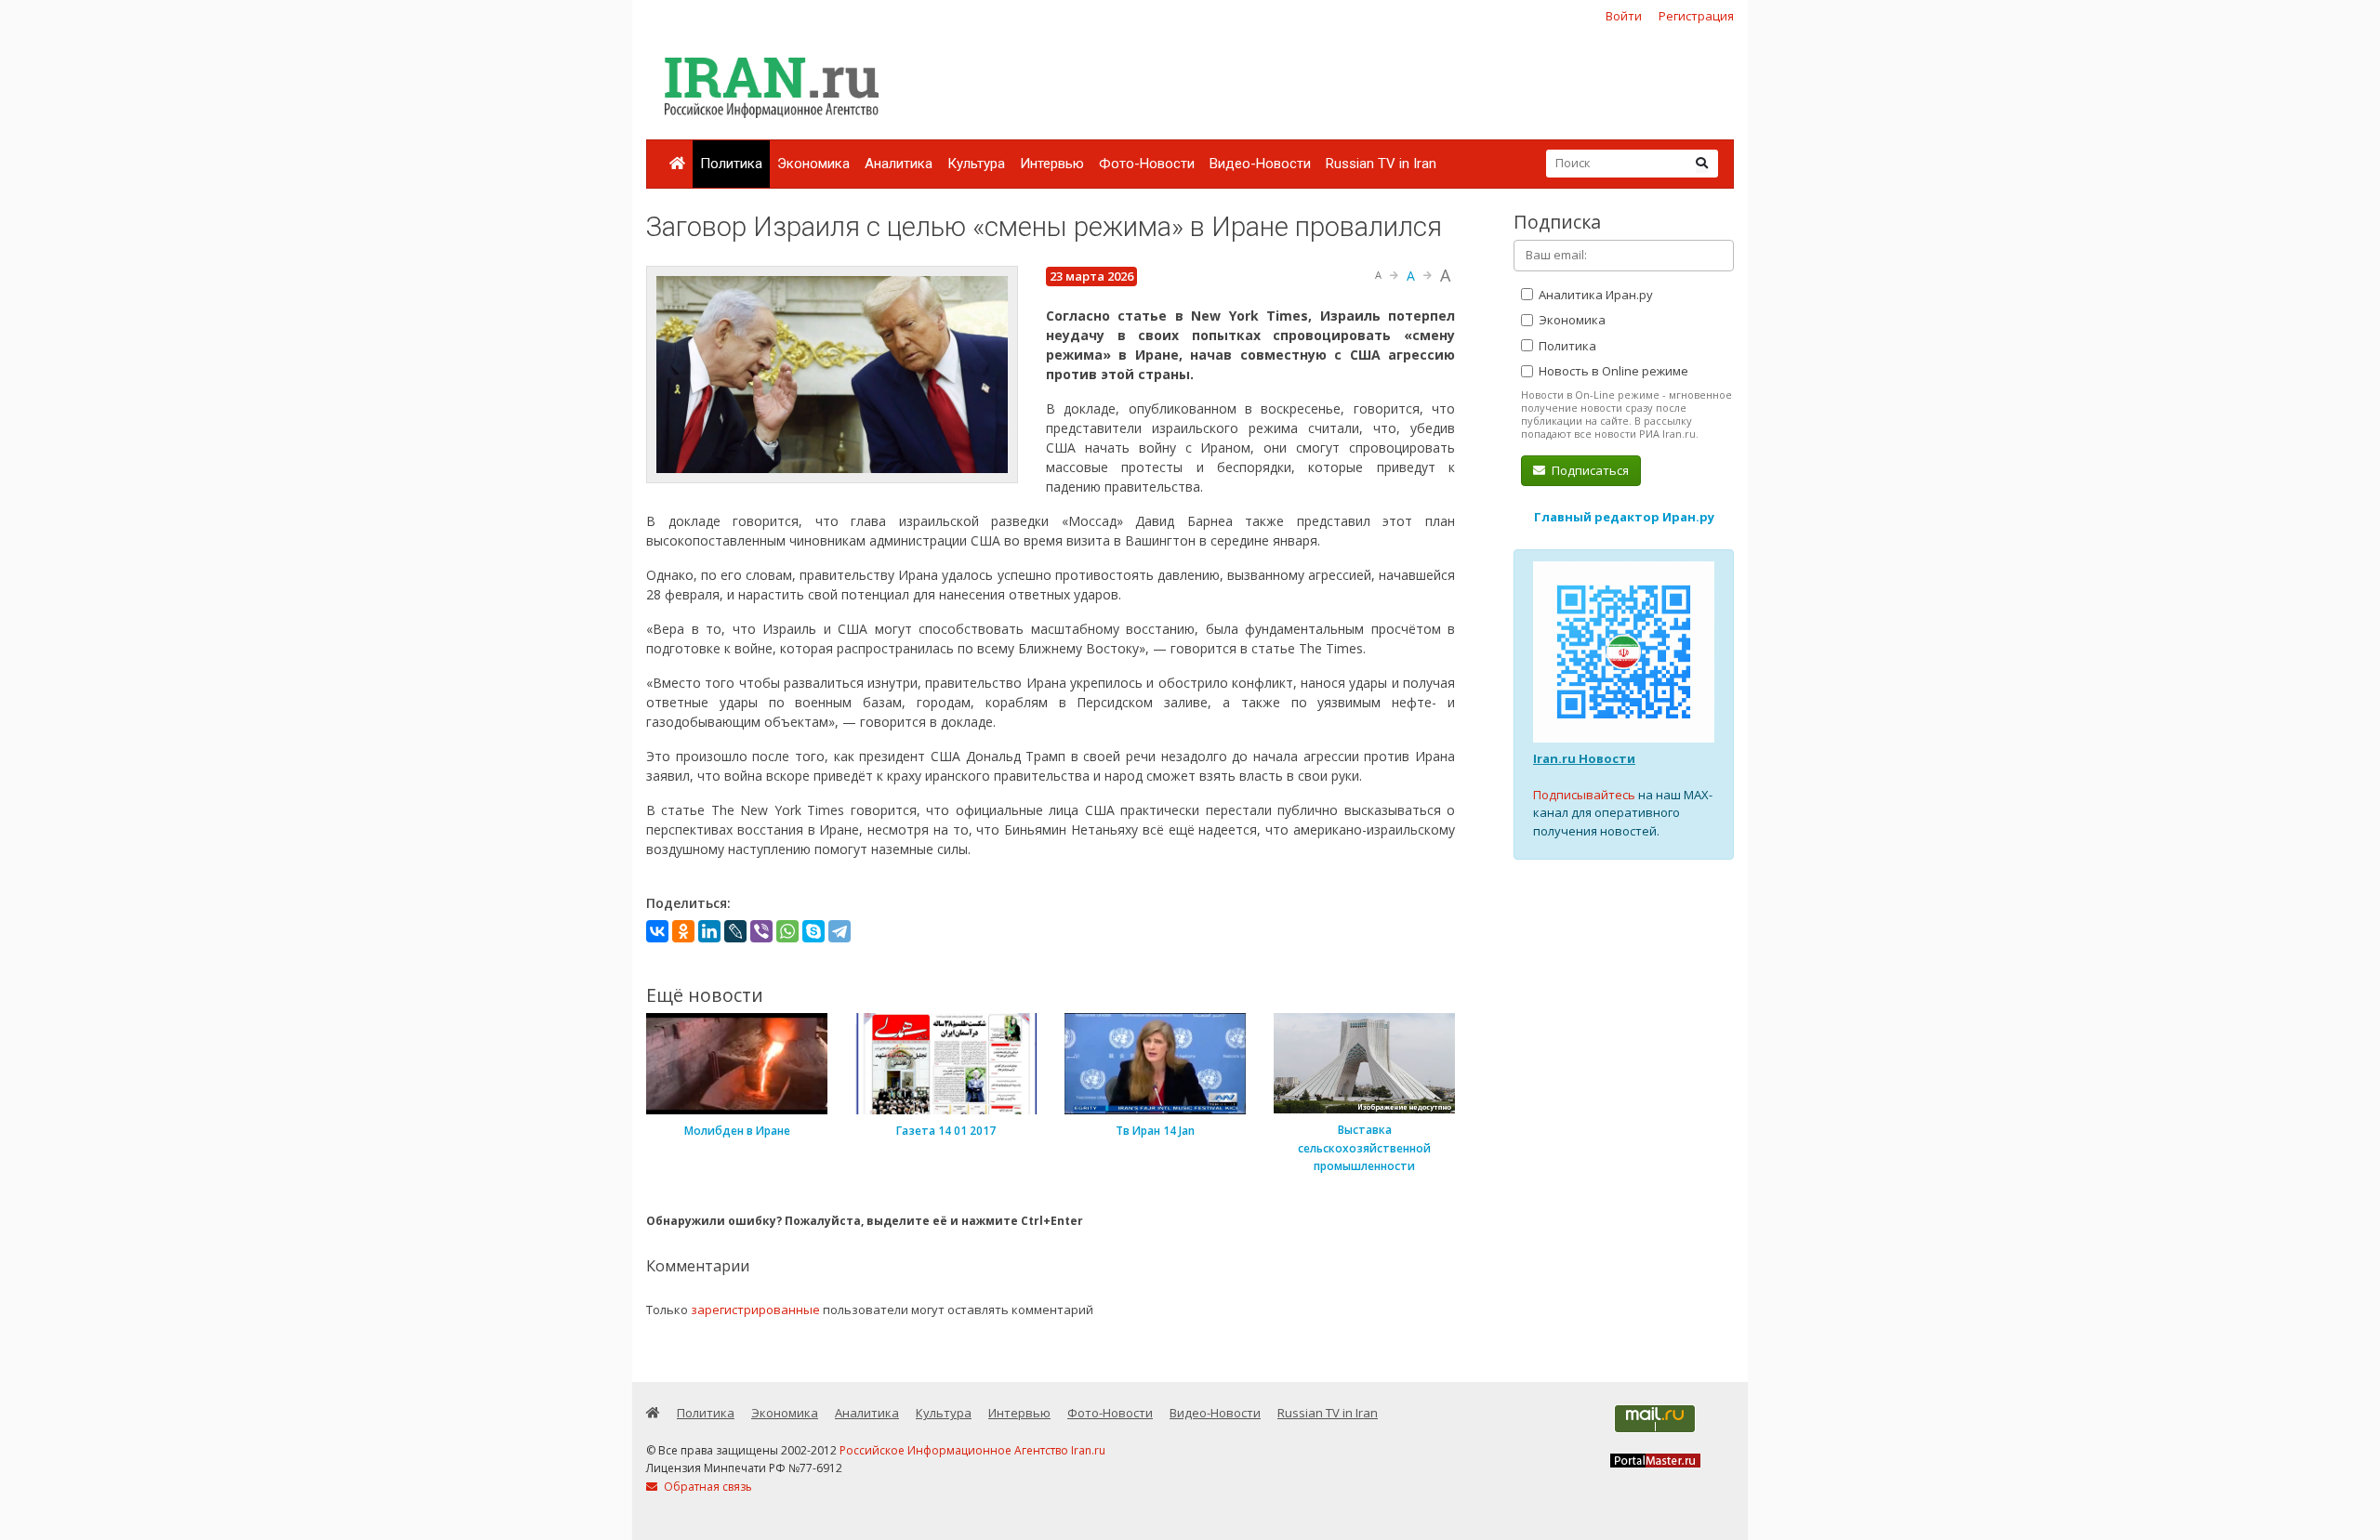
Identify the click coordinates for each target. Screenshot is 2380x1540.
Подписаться (1589, 470)
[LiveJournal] (735, 931)
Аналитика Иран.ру (1594, 295)
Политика (731, 164)
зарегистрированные (755, 1310)
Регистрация (1696, 16)
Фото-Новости (1147, 164)
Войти (1624, 16)
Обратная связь (707, 1487)
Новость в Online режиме (1612, 371)
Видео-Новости (1260, 164)
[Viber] (761, 931)
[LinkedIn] (709, 931)
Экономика (813, 164)
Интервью (1052, 164)
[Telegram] (840, 931)
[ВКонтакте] (657, 931)
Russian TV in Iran (1381, 164)
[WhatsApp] (787, 931)
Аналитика (899, 164)
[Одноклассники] (683, 931)
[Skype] (813, 931)
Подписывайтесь (1584, 795)
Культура (976, 164)
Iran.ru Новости (1584, 758)
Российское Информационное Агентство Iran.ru (972, 1450)
